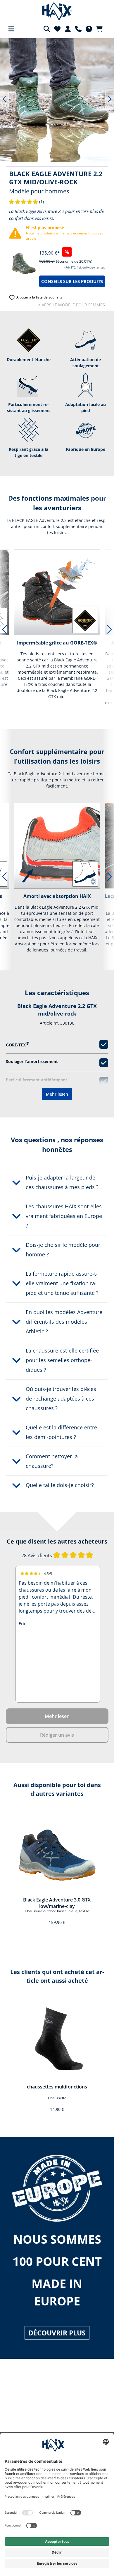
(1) (26, 202)
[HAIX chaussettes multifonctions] (57, 2038)
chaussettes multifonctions (57, 2087)
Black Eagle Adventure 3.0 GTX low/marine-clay (57, 1903)
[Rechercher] (47, 29)
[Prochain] (110, 99)
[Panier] (101, 29)
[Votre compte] (68, 29)
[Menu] (11, 29)
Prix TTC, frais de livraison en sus (85, 268)
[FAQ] (89, 29)
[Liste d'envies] (57, 29)
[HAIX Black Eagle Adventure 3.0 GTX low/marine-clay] (57, 1851)
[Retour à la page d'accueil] (57, 12)
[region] (57, 99)
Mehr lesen (57, 1094)
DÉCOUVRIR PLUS (57, 2333)
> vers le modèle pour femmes (72, 305)
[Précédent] (4, 99)
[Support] (78, 29)
